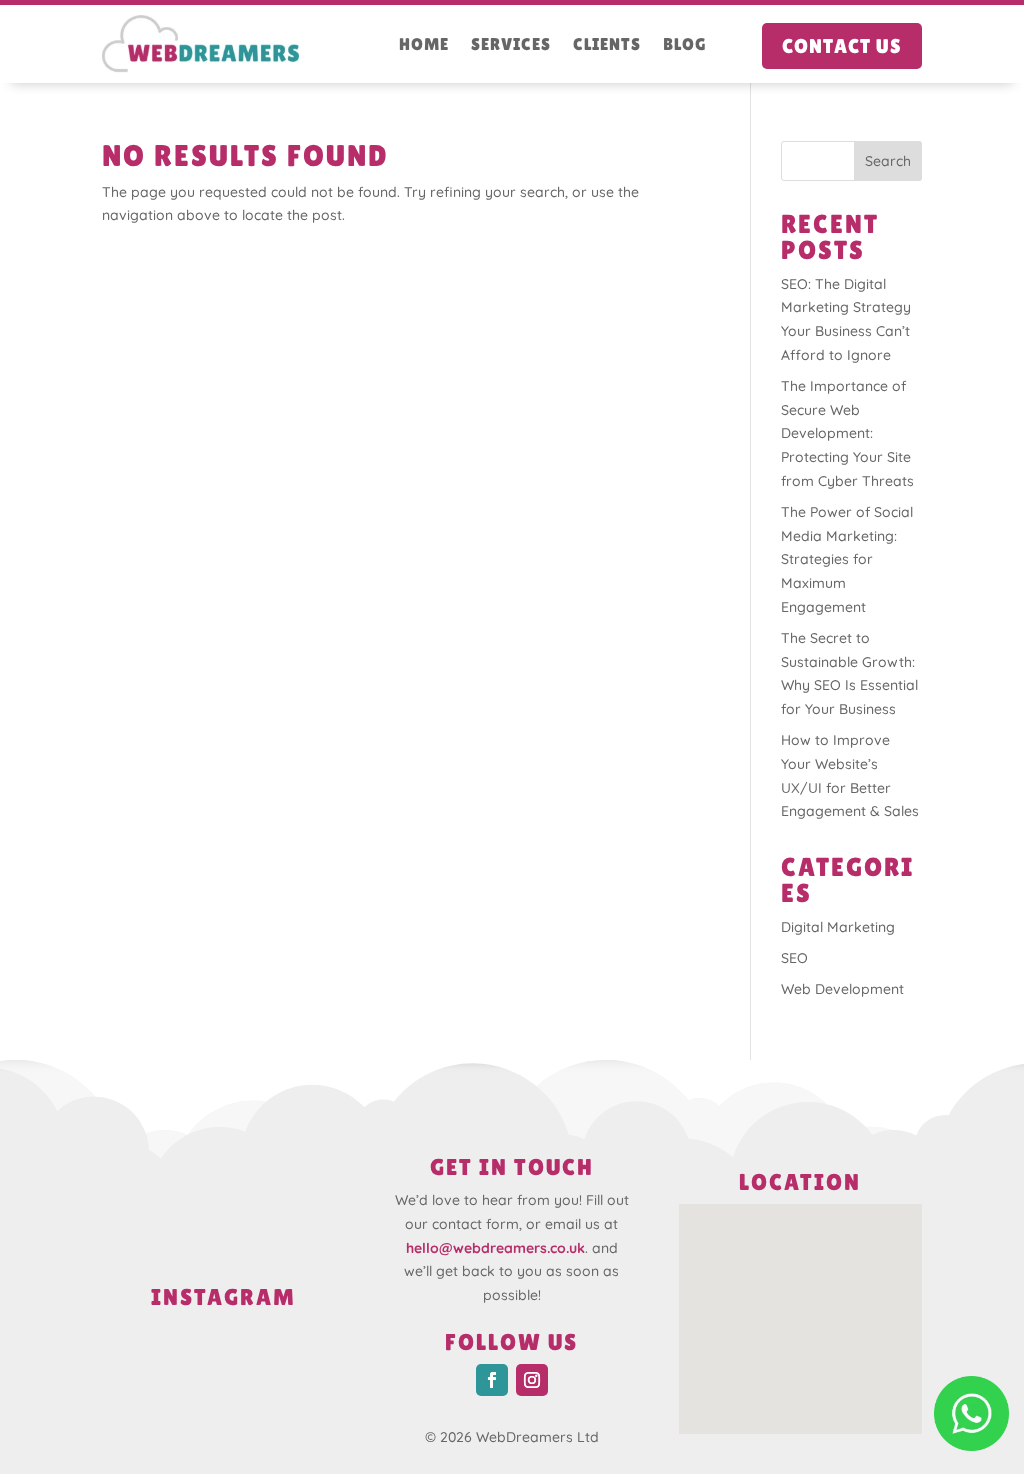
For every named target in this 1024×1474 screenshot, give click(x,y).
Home (424, 45)
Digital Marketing (838, 927)
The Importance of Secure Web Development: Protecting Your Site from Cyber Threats (847, 433)
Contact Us (842, 46)
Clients (607, 45)
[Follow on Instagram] (532, 1380)
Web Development (842, 989)
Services (511, 45)
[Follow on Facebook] (492, 1380)
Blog (685, 45)
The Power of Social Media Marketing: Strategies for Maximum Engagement (847, 559)
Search (888, 161)
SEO (794, 958)
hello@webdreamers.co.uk (495, 1248)
